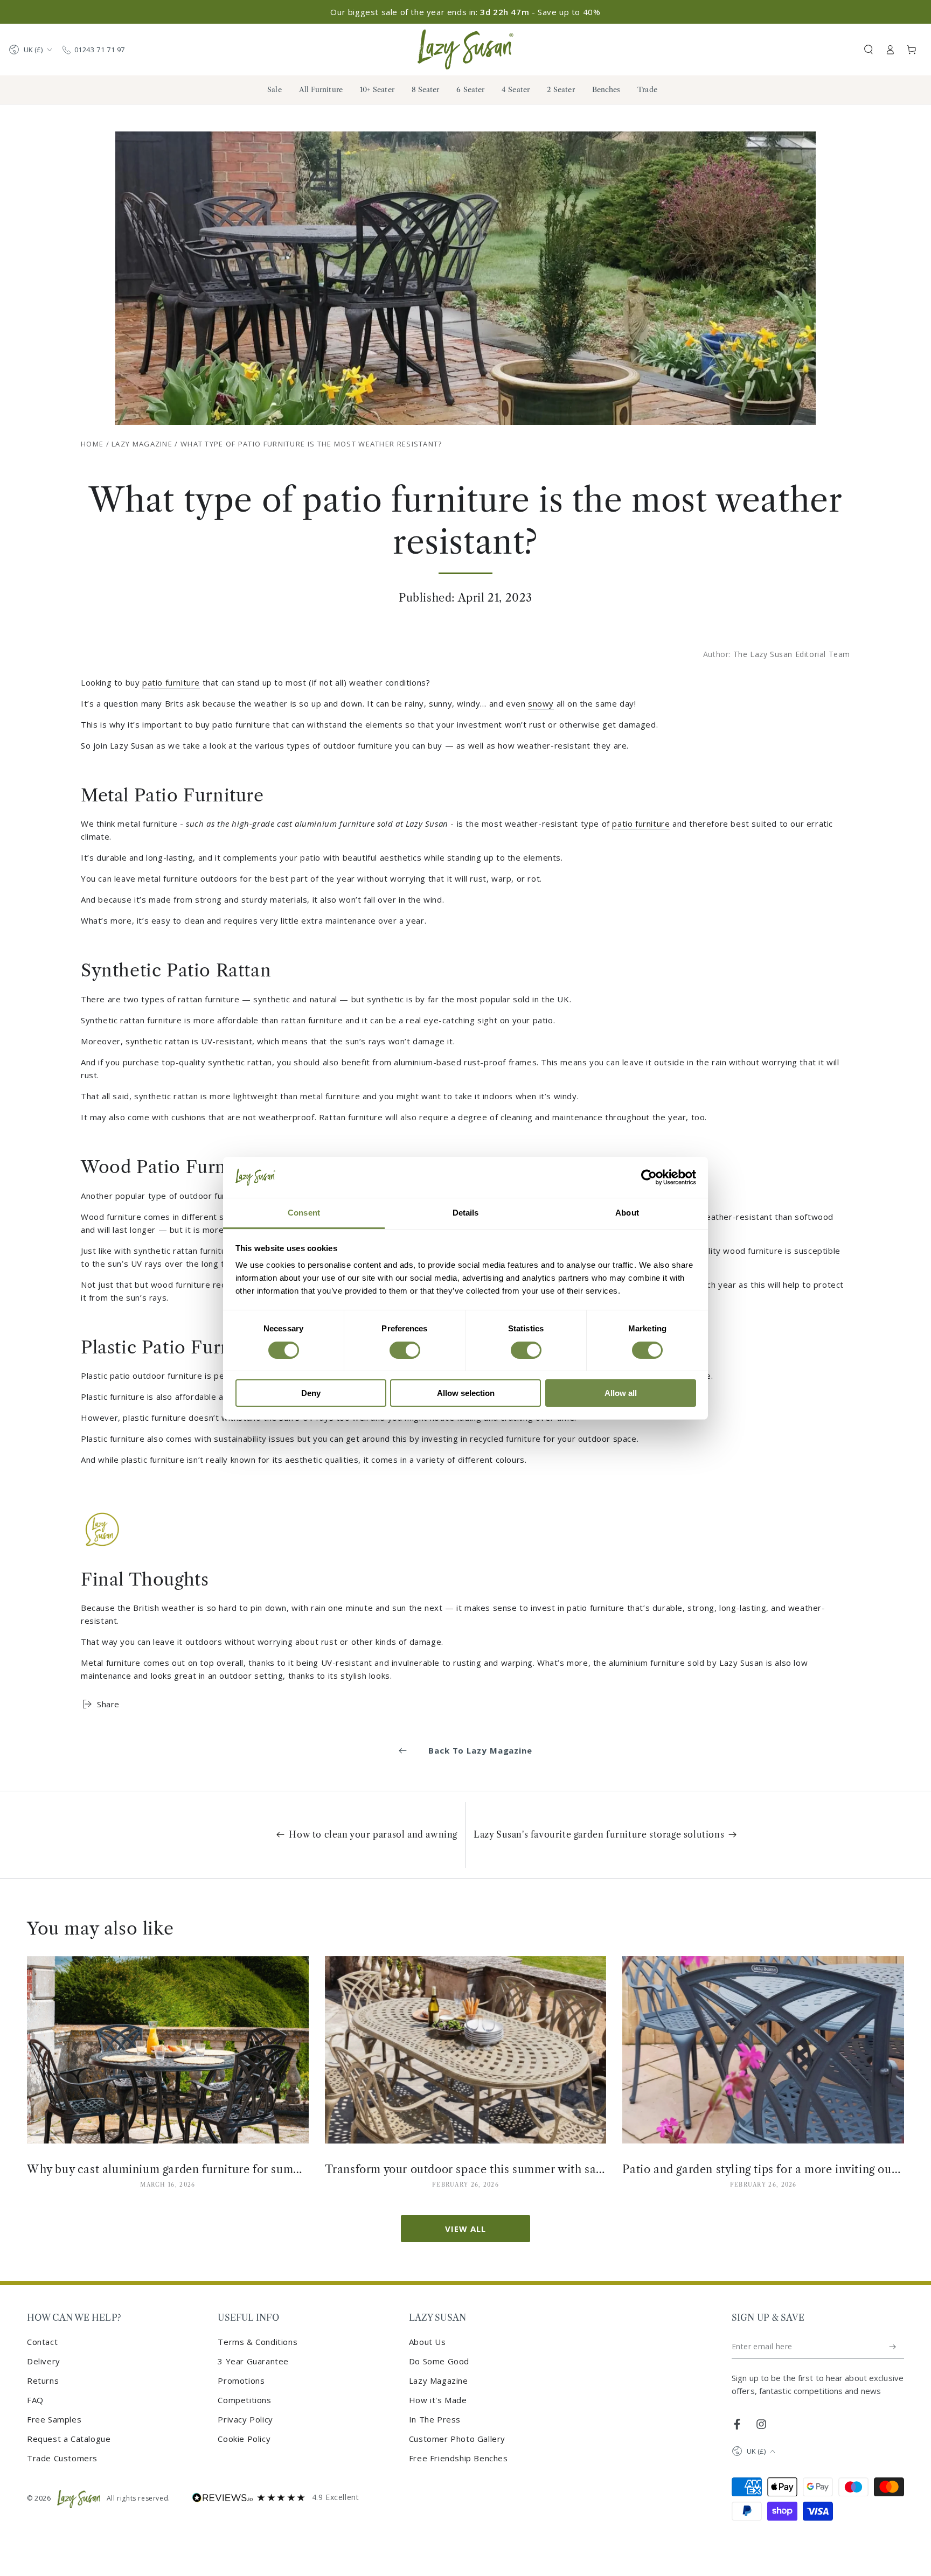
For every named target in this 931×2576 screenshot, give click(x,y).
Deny (311, 1393)
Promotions (241, 2380)
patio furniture (171, 682)
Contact (42, 2342)
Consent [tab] (304, 1213)
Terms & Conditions (258, 2342)
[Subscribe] (893, 2347)
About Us (428, 2342)
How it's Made (438, 2400)
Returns (43, 2380)
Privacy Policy (245, 2419)
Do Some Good (439, 2361)
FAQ (35, 2400)
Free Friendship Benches (458, 2458)
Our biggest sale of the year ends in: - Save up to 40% (465, 12)
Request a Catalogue (69, 2439)
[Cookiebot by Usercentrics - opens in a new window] (649, 1177)
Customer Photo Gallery (457, 2439)
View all (465, 2229)
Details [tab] (466, 1213)
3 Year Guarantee (253, 2361)
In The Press (435, 2419)
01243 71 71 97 (100, 50)
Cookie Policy (244, 2439)
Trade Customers (62, 2458)
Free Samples (54, 2419)
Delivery (44, 2361)
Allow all (621, 1393)
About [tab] (627, 1213)
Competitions (244, 2400)
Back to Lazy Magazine (480, 1750)
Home (92, 444)
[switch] (405, 1350)
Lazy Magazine (142, 444)
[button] (869, 50)
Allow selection (466, 1393)
